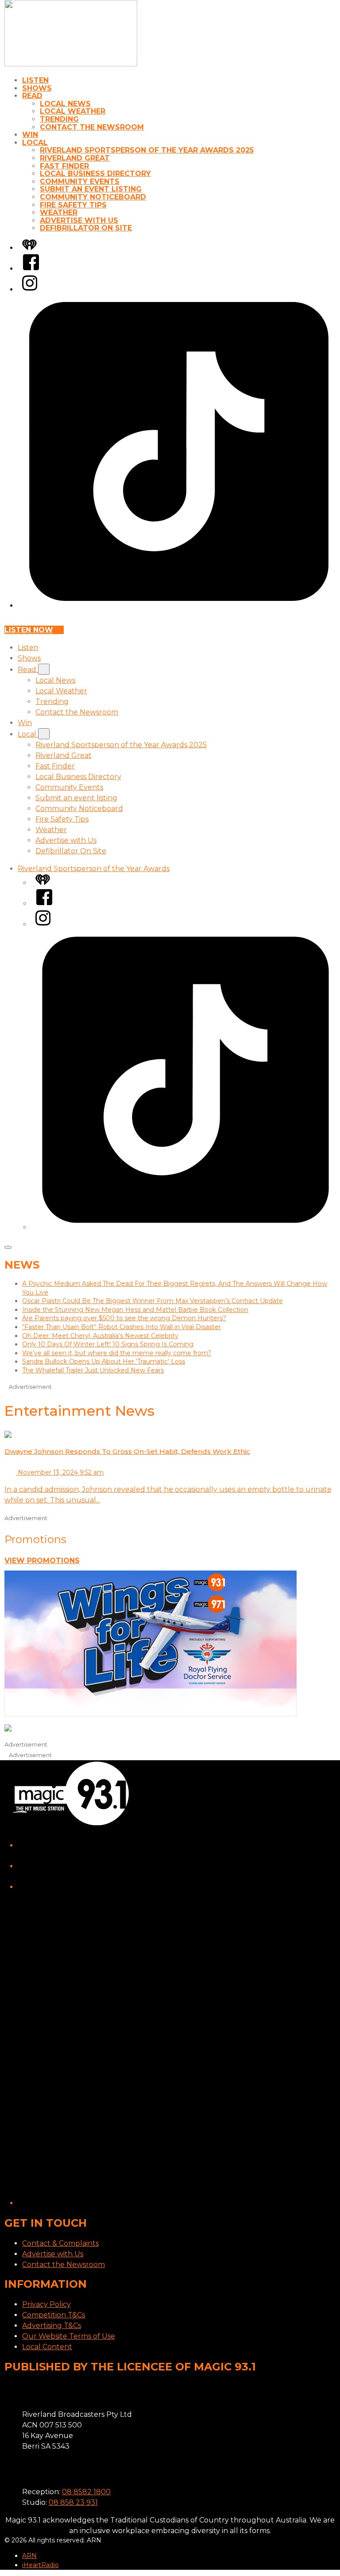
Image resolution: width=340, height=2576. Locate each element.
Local (35, 143)
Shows (37, 88)
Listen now (29, 630)
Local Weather (73, 111)
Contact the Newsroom (92, 127)
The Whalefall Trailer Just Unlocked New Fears (93, 1370)
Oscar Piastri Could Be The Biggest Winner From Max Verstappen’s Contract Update (153, 1301)
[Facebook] (31, 269)
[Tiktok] (179, 606)
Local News (65, 104)
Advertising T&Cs (52, 2326)
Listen (35, 80)
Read (32, 96)
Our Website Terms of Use (69, 2336)
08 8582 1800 (86, 2492)
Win (30, 135)
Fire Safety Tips (73, 205)
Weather (59, 212)
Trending (59, 119)
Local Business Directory (95, 174)
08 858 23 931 (73, 2502)
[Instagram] (30, 289)
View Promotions (42, 1561)
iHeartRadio (41, 2565)
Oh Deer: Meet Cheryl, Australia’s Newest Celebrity (100, 1336)
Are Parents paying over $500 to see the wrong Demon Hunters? (124, 1318)
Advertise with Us (79, 220)
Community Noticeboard (93, 197)
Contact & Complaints (60, 2243)
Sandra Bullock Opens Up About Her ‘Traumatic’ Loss (104, 1361)
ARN (29, 2556)
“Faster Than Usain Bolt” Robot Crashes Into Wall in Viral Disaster (122, 1327)
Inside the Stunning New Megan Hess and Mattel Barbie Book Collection (135, 1310)
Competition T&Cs (54, 2315)
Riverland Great (75, 158)
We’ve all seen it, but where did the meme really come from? (117, 1353)
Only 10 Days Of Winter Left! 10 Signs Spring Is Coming (108, 1344)
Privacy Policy (46, 2304)
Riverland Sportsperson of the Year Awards (94, 869)
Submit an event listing (91, 189)
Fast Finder (64, 166)
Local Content (47, 2347)
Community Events (80, 182)
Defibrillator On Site (86, 228)
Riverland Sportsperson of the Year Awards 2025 (147, 150)
